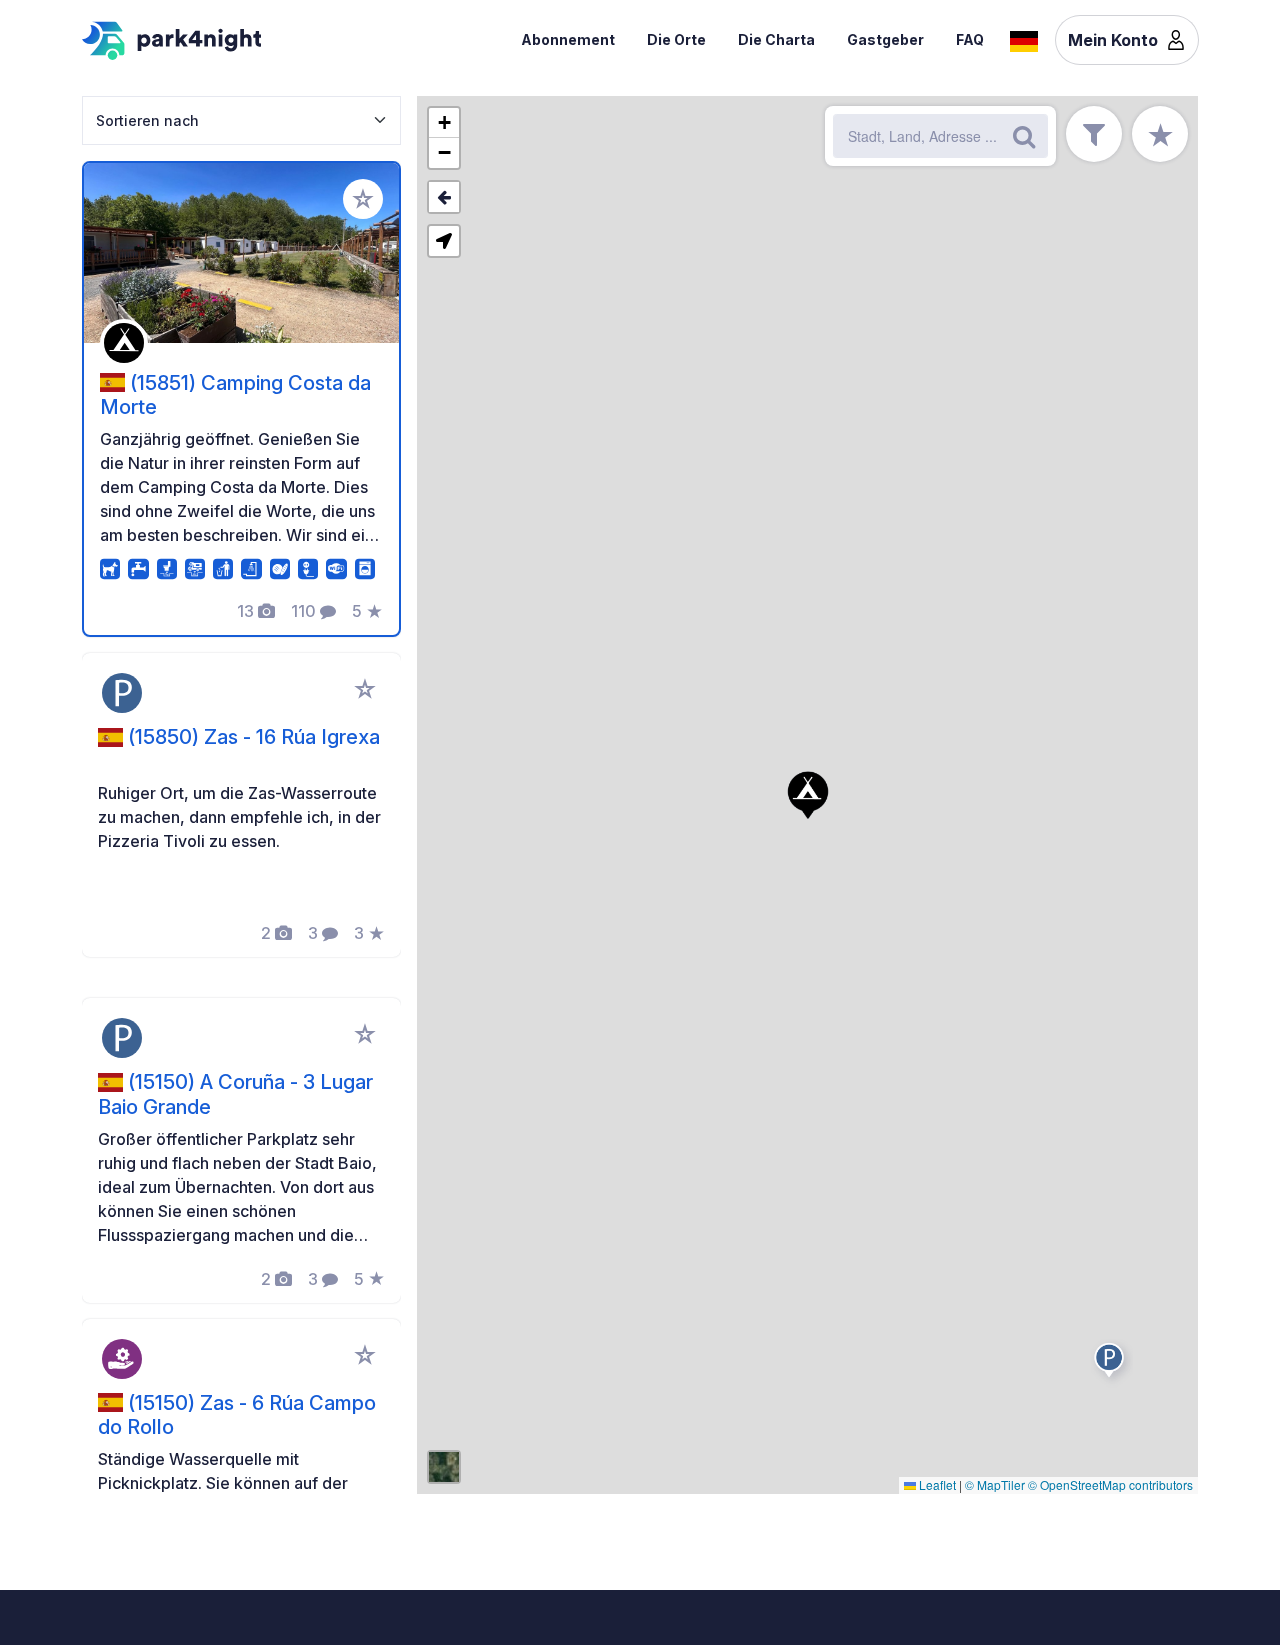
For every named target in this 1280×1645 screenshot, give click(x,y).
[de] (1024, 39)
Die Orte (676, 39)
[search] (1024, 136)
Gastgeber (885, 39)
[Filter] (1094, 134)
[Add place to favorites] (363, 199)
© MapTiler (995, 1484)
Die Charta (776, 39)
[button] (808, 795)
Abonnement (568, 39)
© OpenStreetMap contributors (1110, 1484)
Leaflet (936, 1484)
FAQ (970, 39)
